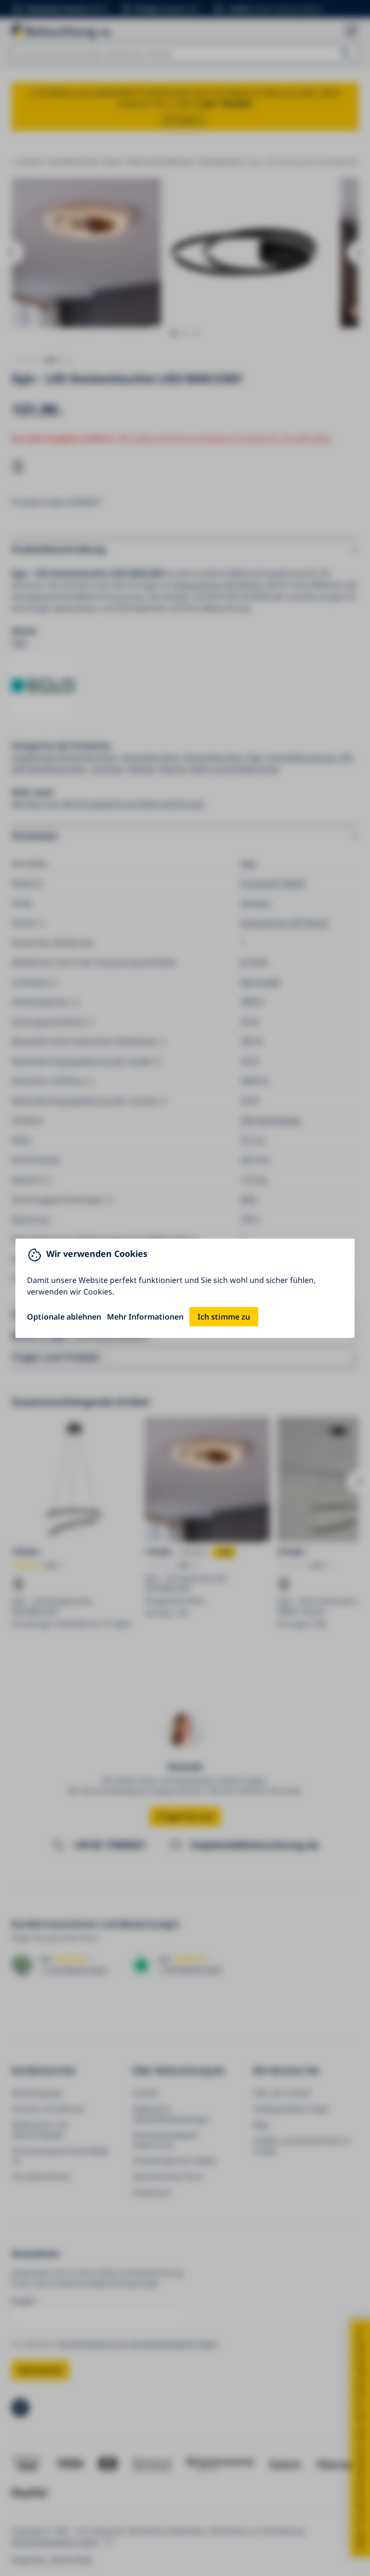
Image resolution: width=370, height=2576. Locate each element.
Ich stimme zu (224, 1317)
